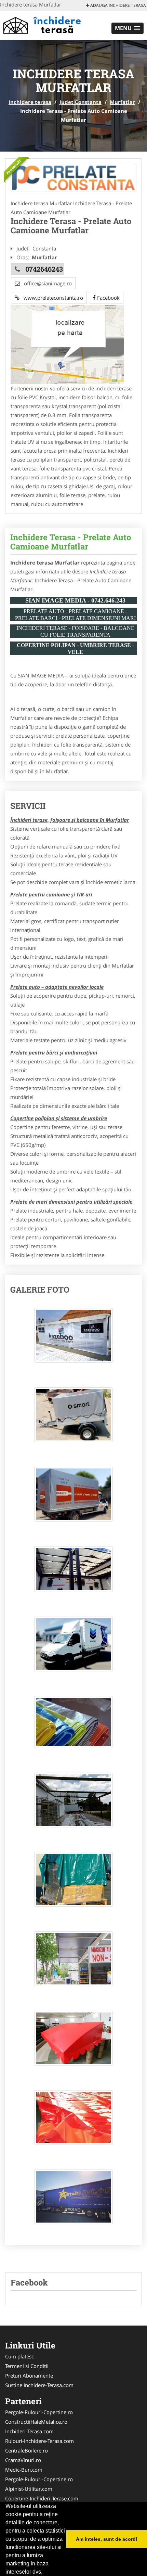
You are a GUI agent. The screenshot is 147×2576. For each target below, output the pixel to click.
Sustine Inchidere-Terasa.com (39, 2385)
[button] (128, 28)
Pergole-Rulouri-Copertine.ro (39, 2412)
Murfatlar (122, 102)
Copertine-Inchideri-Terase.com (42, 2498)
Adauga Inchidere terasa (118, 5)
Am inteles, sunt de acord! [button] (107, 2539)
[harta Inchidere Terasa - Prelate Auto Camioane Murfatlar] (67, 344)
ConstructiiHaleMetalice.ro (36, 2422)
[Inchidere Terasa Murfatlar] (73, 178)
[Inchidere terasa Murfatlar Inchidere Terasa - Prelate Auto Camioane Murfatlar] (73, 1339)
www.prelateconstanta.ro (51, 298)
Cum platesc (19, 2356)
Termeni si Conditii (27, 2366)
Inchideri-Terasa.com (29, 2431)
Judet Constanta (81, 102)
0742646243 (44, 269)
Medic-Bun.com (24, 2470)
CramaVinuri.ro (23, 2460)
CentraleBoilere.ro (26, 2450)
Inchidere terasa (30, 102)
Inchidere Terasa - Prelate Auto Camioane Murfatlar (71, 542)
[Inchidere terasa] (45, 25)
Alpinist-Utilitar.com (29, 2489)
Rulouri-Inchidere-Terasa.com (39, 2441)
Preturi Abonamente (29, 2376)
